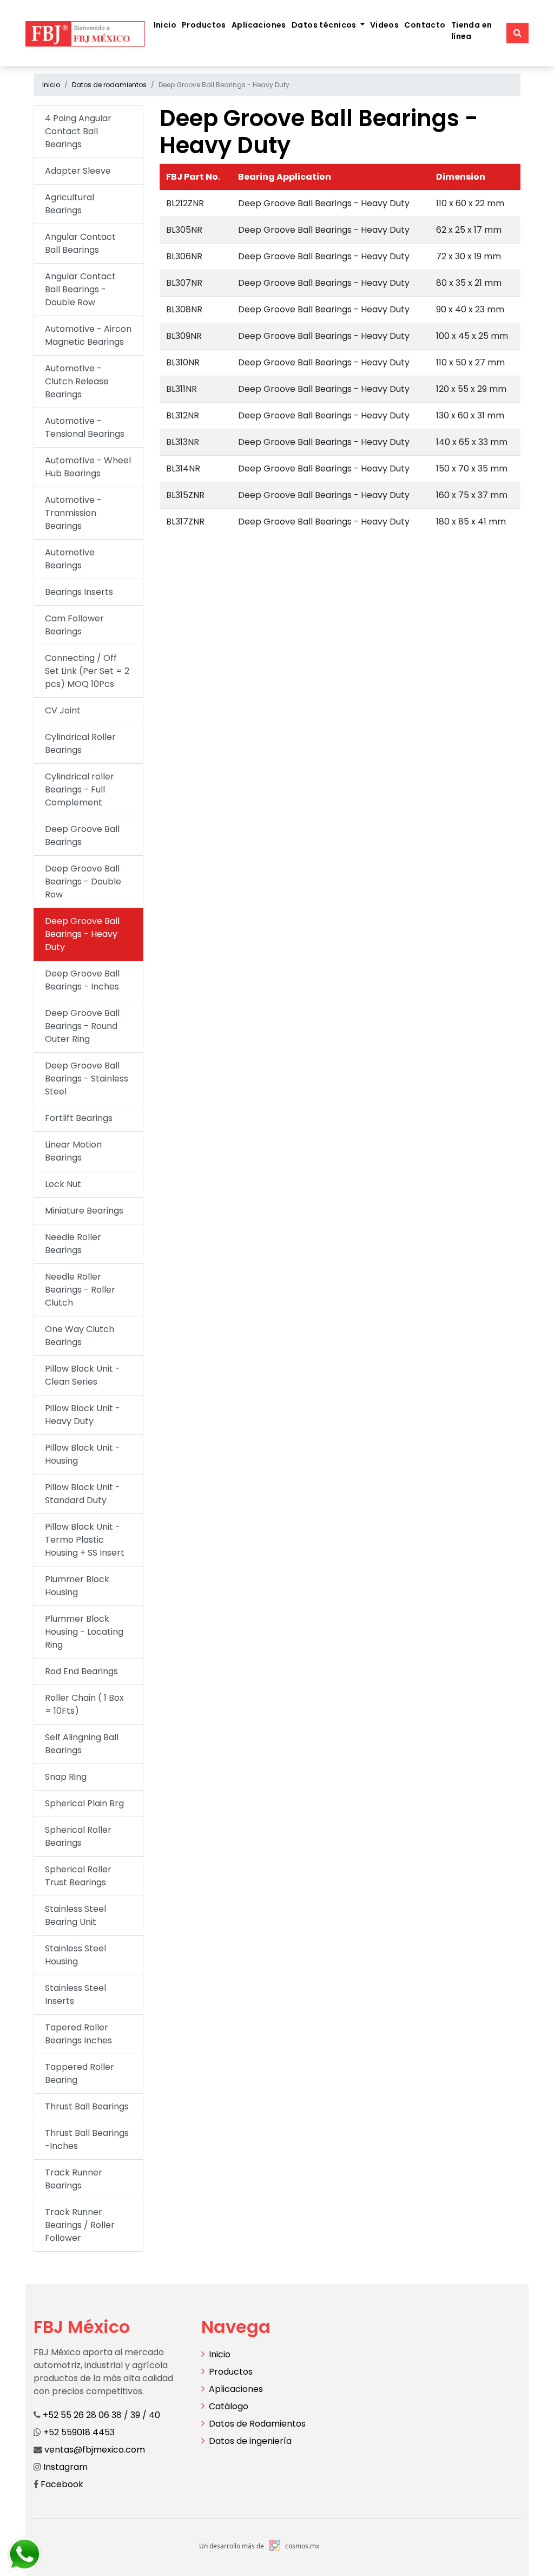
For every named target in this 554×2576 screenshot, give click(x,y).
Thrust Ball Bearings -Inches (87, 2139)
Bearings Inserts (79, 592)
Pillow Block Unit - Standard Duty (83, 1494)
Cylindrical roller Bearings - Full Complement (80, 789)
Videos (385, 25)
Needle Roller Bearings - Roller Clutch (80, 1290)
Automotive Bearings (70, 559)
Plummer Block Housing (77, 1586)
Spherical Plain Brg (84, 1803)
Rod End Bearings (81, 1671)
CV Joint (63, 710)
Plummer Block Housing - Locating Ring (84, 1632)
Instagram (64, 2467)
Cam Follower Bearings (74, 625)
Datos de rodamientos (109, 85)
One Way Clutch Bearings (80, 1336)
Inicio (165, 25)
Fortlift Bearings (79, 1118)
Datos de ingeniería (250, 2441)
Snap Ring (66, 1777)
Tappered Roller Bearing (80, 2073)
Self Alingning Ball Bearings (82, 1744)
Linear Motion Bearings (73, 1151)
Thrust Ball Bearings (87, 2106)
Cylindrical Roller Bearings (80, 743)
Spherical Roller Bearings (78, 1836)
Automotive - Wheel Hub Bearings (88, 467)
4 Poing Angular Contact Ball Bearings (78, 131)
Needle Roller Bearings (73, 1244)
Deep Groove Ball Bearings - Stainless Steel (87, 1079)
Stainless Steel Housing (75, 1955)
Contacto (425, 25)
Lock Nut (63, 1184)
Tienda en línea (472, 31)
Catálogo (229, 2406)
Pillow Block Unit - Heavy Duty (83, 1415)
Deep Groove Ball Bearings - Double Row (83, 881)
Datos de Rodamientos (257, 2424)
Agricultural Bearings (70, 204)
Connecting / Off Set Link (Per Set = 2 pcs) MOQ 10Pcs (87, 671)
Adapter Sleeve (78, 171)
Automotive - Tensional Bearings (85, 427)
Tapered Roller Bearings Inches (78, 2034)
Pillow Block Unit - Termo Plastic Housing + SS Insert (85, 1540)
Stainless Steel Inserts (75, 1994)
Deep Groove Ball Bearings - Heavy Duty (82, 934)
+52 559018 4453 (79, 2432)
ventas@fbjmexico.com (95, 2450)
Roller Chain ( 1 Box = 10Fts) (84, 1704)
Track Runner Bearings (74, 2179)
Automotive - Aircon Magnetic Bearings (88, 335)
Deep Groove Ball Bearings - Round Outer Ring (82, 1026)
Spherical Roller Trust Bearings (78, 1876)
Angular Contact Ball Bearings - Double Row (80, 289)
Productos (204, 25)
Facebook (61, 2484)
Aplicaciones (259, 25)
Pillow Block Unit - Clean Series (83, 1375)
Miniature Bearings (84, 1211)
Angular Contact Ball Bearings (80, 243)
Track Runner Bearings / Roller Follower (80, 2225)
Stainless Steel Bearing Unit (75, 1915)
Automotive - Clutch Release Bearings (77, 381)
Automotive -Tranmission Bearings (73, 513)
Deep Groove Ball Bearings (82, 835)
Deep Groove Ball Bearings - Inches (82, 980)
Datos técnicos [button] (325, 25)
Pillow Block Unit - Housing (83, 1454)
